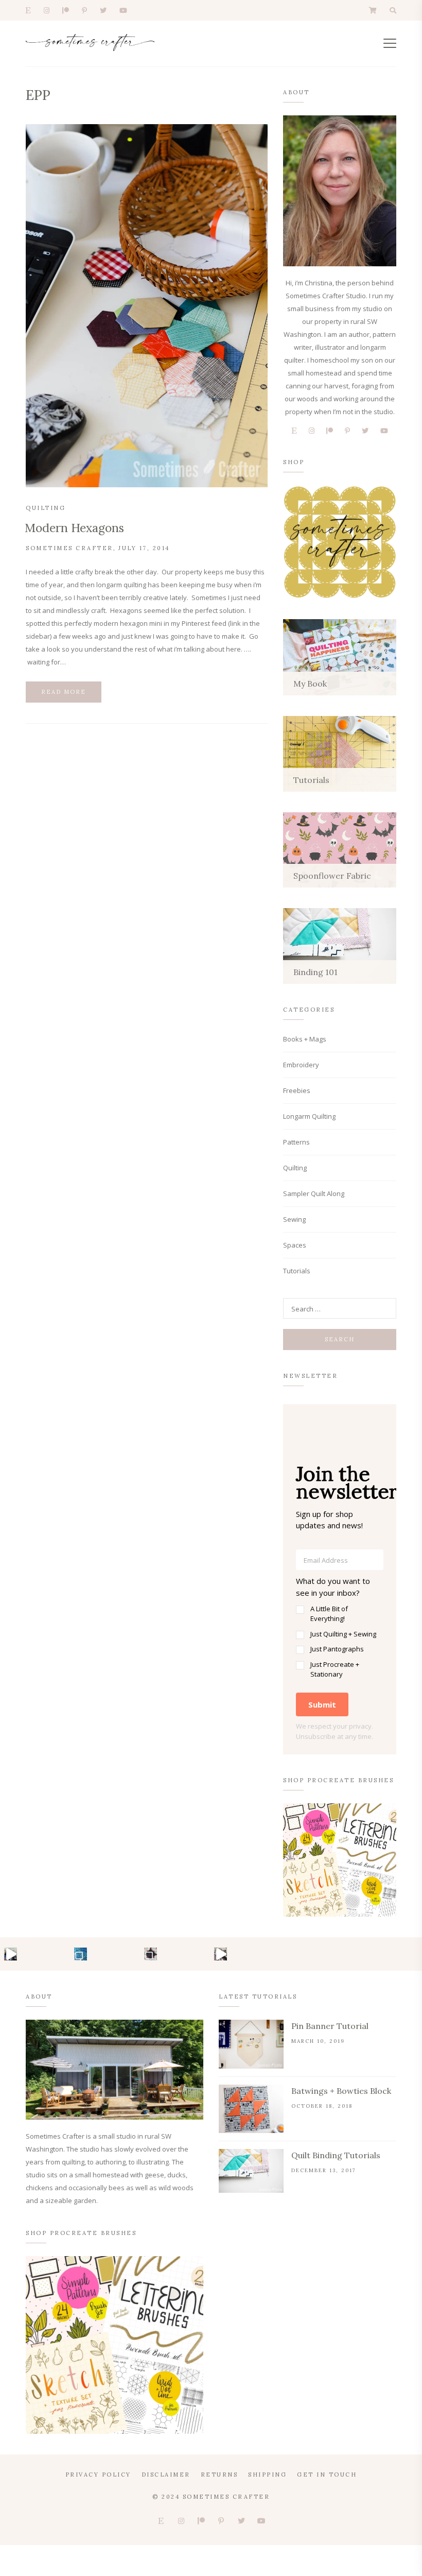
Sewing (294, 1219)
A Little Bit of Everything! (329, 1614)
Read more (64, 692)
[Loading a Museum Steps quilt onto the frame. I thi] (221, 1954)
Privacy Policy (98, 2475)
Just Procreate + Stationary (335, 1669)
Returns (219, 2475)
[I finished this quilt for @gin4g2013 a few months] (81, 1954)
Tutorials (297, 1271)
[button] (340, 1627)
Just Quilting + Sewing (343, 1634)
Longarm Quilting (309, 1116)
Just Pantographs (337, 1649)
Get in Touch (327, 2475)
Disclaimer (166, 2475)
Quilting (46, 508)
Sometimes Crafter (69, 548)
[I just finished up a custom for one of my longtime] (151, 1954)
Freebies (297, 1090)
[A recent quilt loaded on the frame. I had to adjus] (11, 1954)
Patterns (296, 1142)
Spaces (295, 1245)
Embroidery (301, 1065)
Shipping (267, 2475)
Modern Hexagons (74, 528)
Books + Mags (305, 1039)
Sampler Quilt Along (314, 1193)
